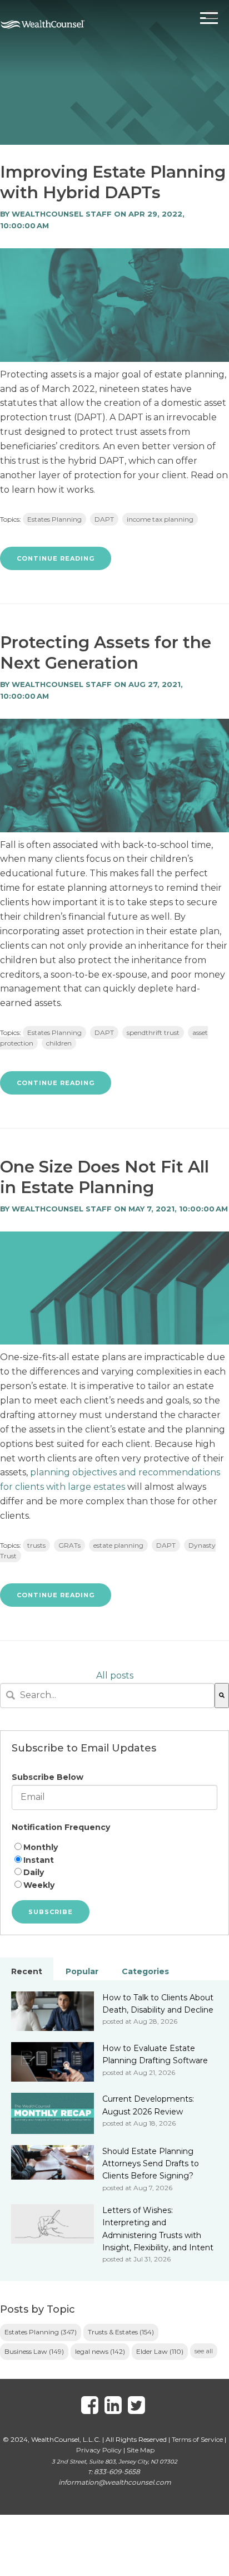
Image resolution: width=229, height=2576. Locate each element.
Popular (82, 1971)
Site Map (141, 2450)
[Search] (222, 1696)
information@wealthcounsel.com (115, 2482)
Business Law (34, 2351)
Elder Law (160, 2351)
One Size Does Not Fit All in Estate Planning (104, 1177)
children (59, 1043)
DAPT (104, 519)
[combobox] (107, 1696)
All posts (115, 1675)
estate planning (118, 1545)
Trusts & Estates (121, 2332)
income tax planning (160, 519)
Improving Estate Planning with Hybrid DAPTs (113, 182)
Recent (27, 1971)
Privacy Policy (99, 2450)
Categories (145, 1971)
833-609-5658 (117, 2472)
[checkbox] (114, 1866)
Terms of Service (197, 2439)
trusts (36, 1545)
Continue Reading (56, 558)
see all (204, 2351)
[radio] (114, 1848)
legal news (100, 2351)
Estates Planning (54, 519)
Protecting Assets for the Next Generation (106, 652)
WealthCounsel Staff (62, 214)
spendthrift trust (153, 1032)
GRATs (69, 1545)
